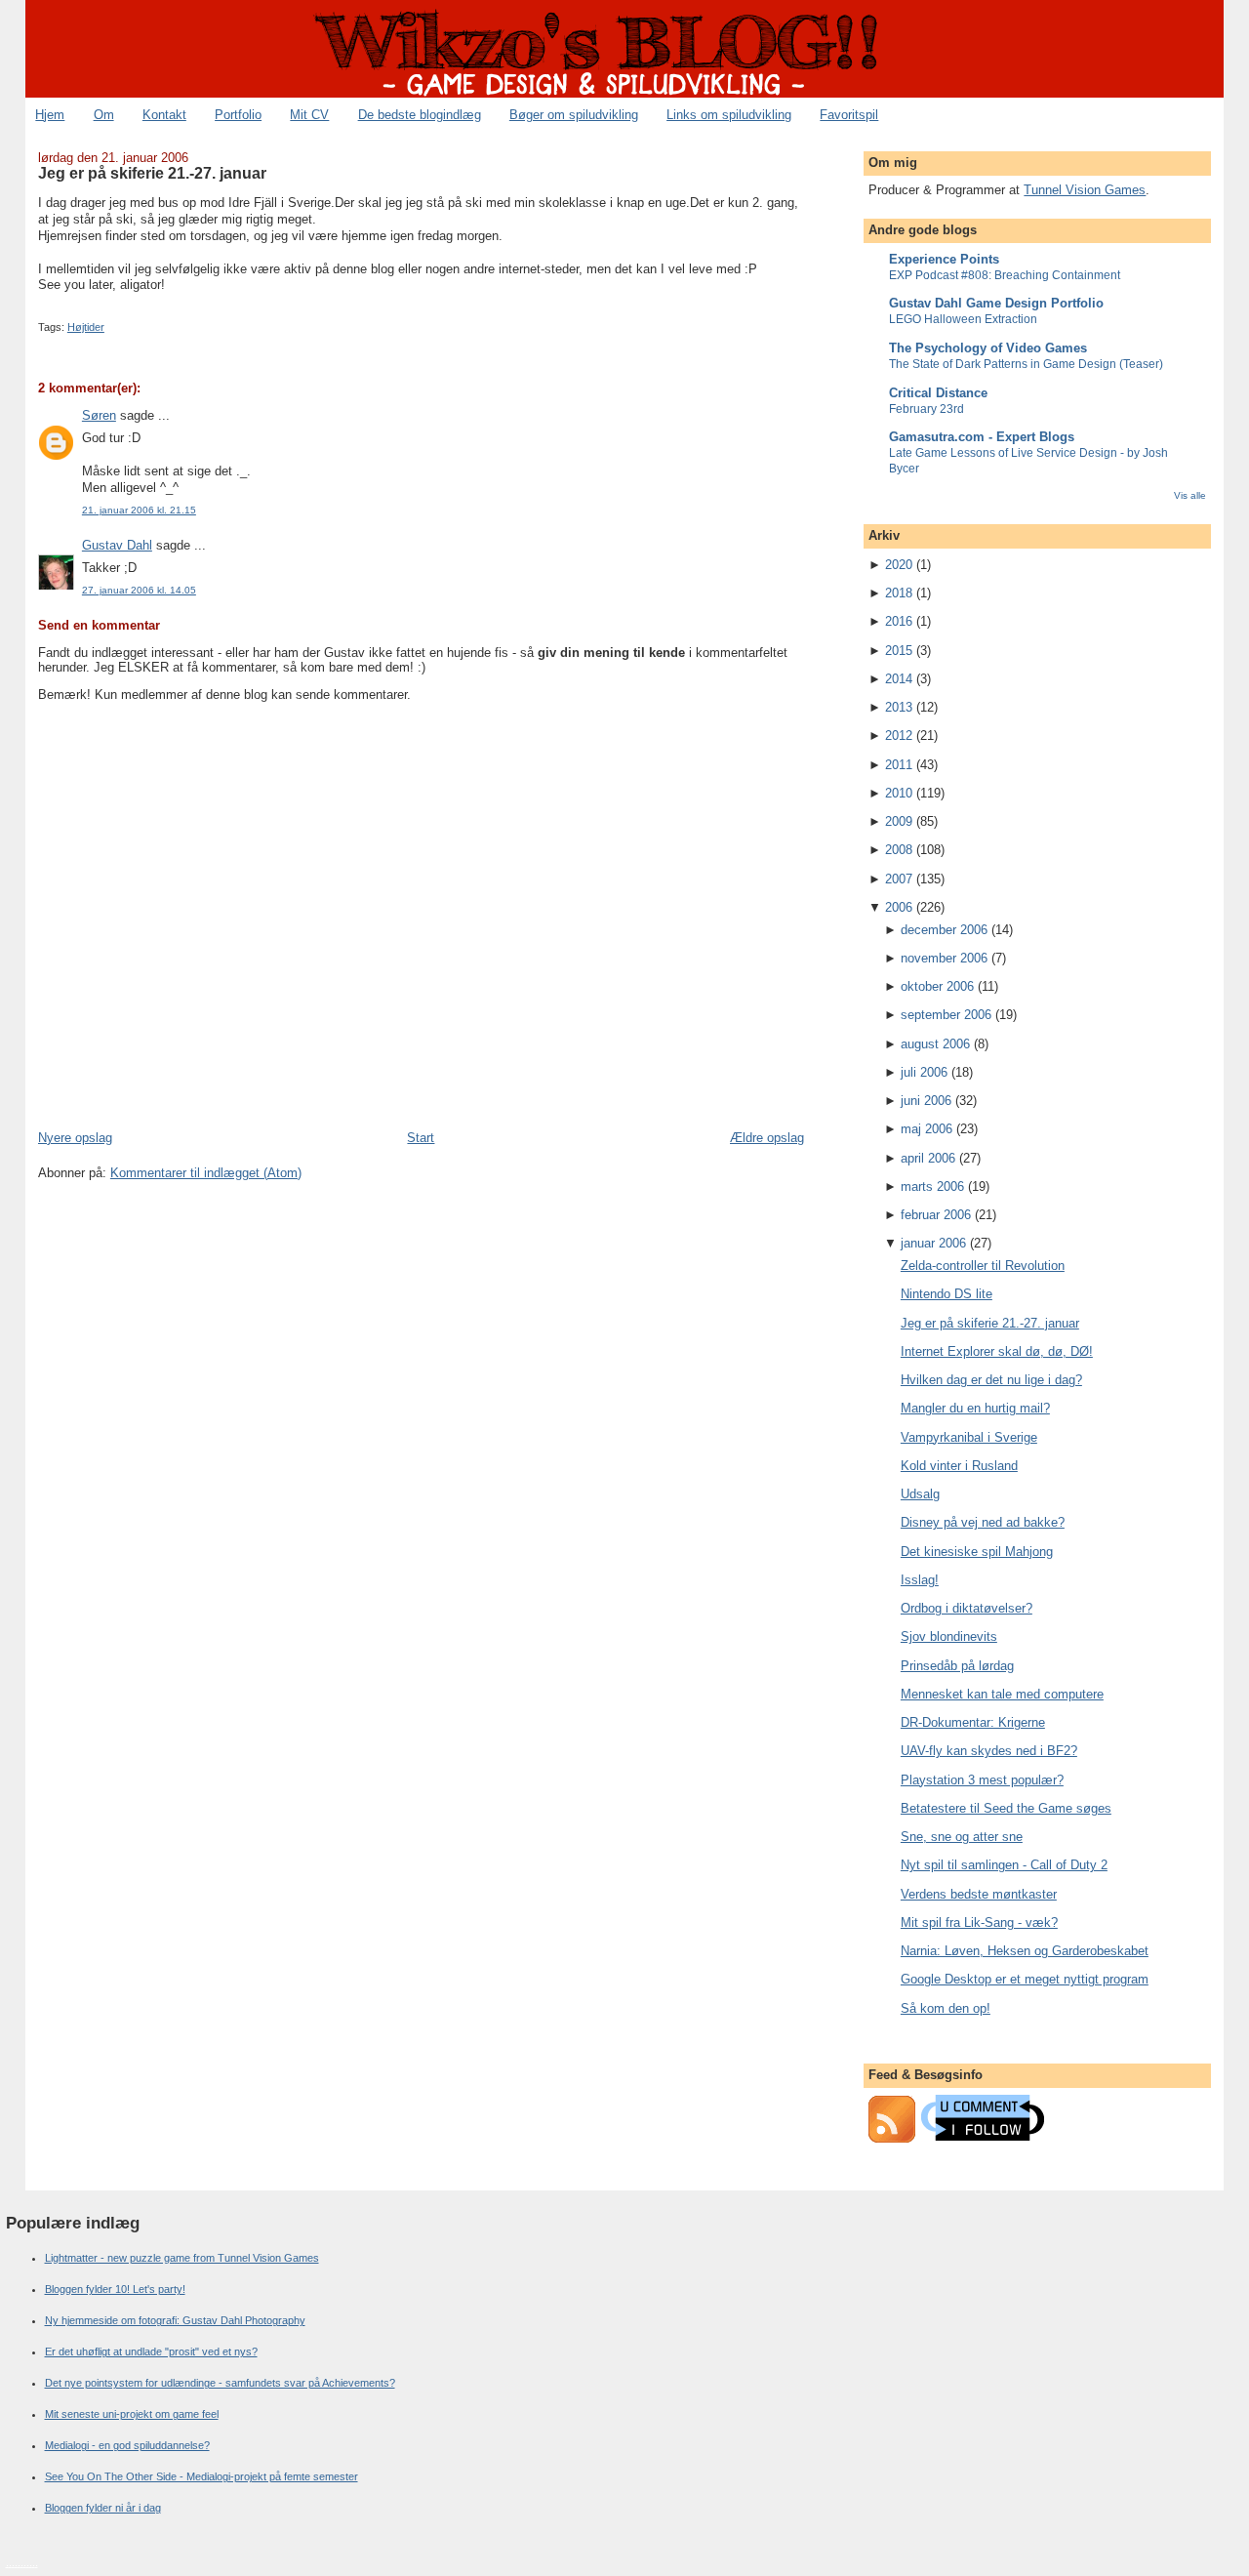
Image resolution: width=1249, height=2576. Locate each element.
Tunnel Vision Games (1085, 190)
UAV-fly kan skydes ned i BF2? (989, 1751)
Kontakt (164, 115)
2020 (899, 565)
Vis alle (1190, 495)
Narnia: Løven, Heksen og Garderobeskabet (1025, 1951)
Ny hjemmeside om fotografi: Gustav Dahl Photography (175, 2320)
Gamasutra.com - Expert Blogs (982, 437)
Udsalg (920, 1494)
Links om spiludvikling (729, 115)
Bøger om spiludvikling (574, 115)
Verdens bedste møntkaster (979, 1894)
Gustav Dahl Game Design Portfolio (996, 303)
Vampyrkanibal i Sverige (969, 1437)
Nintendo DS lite (947, 1294)
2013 (899, 707)
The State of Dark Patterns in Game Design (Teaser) (1026, 364)
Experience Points (944, 259)
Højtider (86, 327)
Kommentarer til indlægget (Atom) (206, 1173)
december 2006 (944, 930)
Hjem (50, 115)
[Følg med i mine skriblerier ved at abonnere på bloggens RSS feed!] (892, 2138)
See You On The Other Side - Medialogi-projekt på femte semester (201, 2476)
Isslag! (920, 1580)
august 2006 (935, 1044)
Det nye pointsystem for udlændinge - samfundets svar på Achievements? (220, 2383)
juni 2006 (926, 1101)
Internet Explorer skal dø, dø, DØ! (997, 1351)
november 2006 (944, 958)
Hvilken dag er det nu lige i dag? (991, 1380)
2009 (899, 821)
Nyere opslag (75, 1138)
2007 (899, 879)
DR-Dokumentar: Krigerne (973, 1722)
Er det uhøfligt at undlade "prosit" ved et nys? (151, 2351)
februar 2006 (936, 1215)
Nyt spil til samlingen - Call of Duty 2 (1004, 1865)
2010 (899, 793)
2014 (899, 679)
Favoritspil (849, 115)
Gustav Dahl (117, 545)
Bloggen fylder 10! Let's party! (115, 2289)
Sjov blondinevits (949, 1636)
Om (104, 115)
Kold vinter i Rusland (959, 1466)
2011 (899, 765)
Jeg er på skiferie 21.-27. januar (152, 173)
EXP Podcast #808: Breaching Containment (1005, 275)
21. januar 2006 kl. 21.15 (139, 510)
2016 (899, 621)
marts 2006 (932, 1186)
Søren (99, 415)
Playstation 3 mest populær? (982, 1780)
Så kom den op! (946, 2008)
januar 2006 (933, 1243)
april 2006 (928, 1158)
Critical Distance (938, 393)
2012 (899, 736)
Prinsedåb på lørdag (957, 1666)
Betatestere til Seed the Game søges (1006, 1808)
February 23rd (927, 409)
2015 (899, 651)
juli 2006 (924, 1072)
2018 (899, 593)
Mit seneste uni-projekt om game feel (132, 2414)
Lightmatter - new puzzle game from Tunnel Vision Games (182, 2258)
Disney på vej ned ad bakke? (983, 1522)
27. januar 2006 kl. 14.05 (139, 590)
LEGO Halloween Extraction (963, 319)
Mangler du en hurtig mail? (975, 1408)
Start (421, 1138)
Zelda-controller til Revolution (983, 1266)
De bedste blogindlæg (420, 115)
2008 (899, 850)
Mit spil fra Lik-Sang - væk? (979, 1922)
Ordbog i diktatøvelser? (967, 1608)
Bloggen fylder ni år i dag (103, 2508)
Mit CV (309, 115)
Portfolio (238, 115)
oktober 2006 (937, 986)
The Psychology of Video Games (988, 348)
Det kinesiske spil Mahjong (977, 1552)
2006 (899, 907)
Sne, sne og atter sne (962, 1837)
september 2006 (946, 1015)
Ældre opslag (767, 1138)
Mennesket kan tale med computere (1002, 1694)
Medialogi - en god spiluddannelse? (127, 2445)
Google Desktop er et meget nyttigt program (1025, 1979)
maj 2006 (927, 1129)
